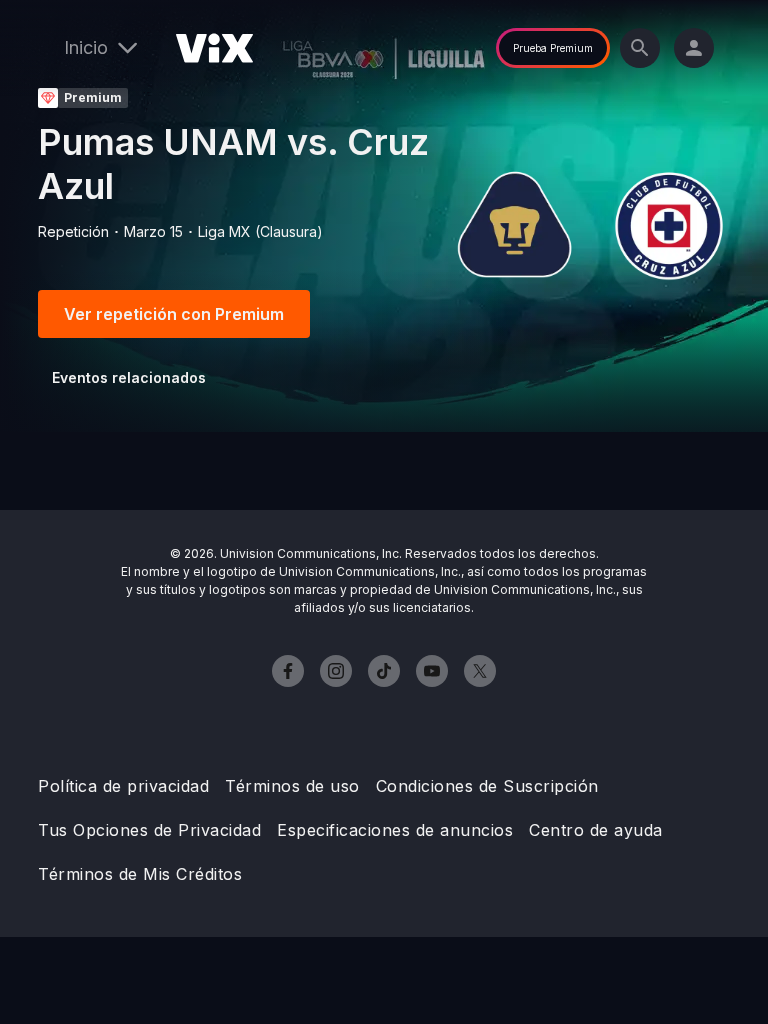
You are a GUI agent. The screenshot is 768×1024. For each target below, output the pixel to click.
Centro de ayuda (596, 830)
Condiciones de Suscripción (487, 786)
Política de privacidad (123, 786)
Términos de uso (292, 786)
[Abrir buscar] (640, 48)
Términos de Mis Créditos (140, 874)
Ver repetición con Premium (174, 314)
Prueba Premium (553, 48)
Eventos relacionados (129, 377)
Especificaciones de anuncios (395, 830)
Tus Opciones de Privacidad (149, 830)
